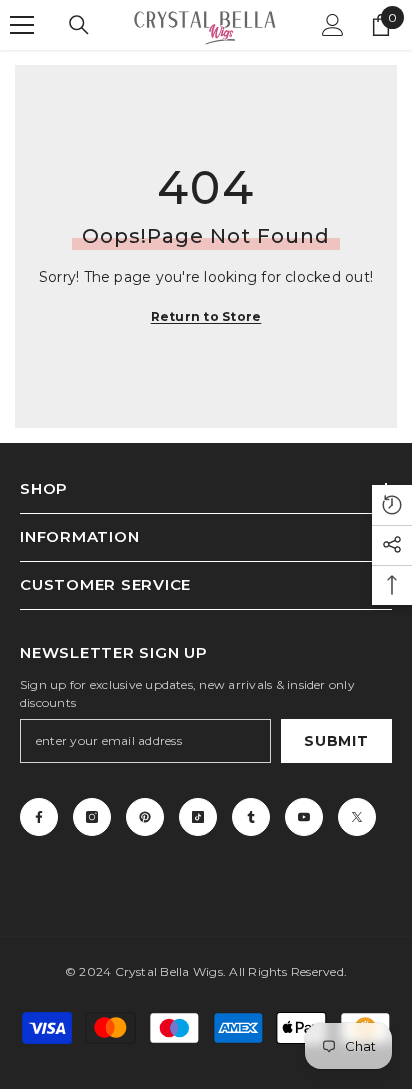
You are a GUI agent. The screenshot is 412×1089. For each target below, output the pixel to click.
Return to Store (206, 316)
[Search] (79, 25)
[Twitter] (357, 817)
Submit (336, 741)
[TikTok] (198, 817)
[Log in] (333, 25)
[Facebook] (39, 817)
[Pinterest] (145, 817)
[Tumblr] (251, 817)
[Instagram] (92, 817)
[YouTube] (304, 817)
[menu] (22, 25)
